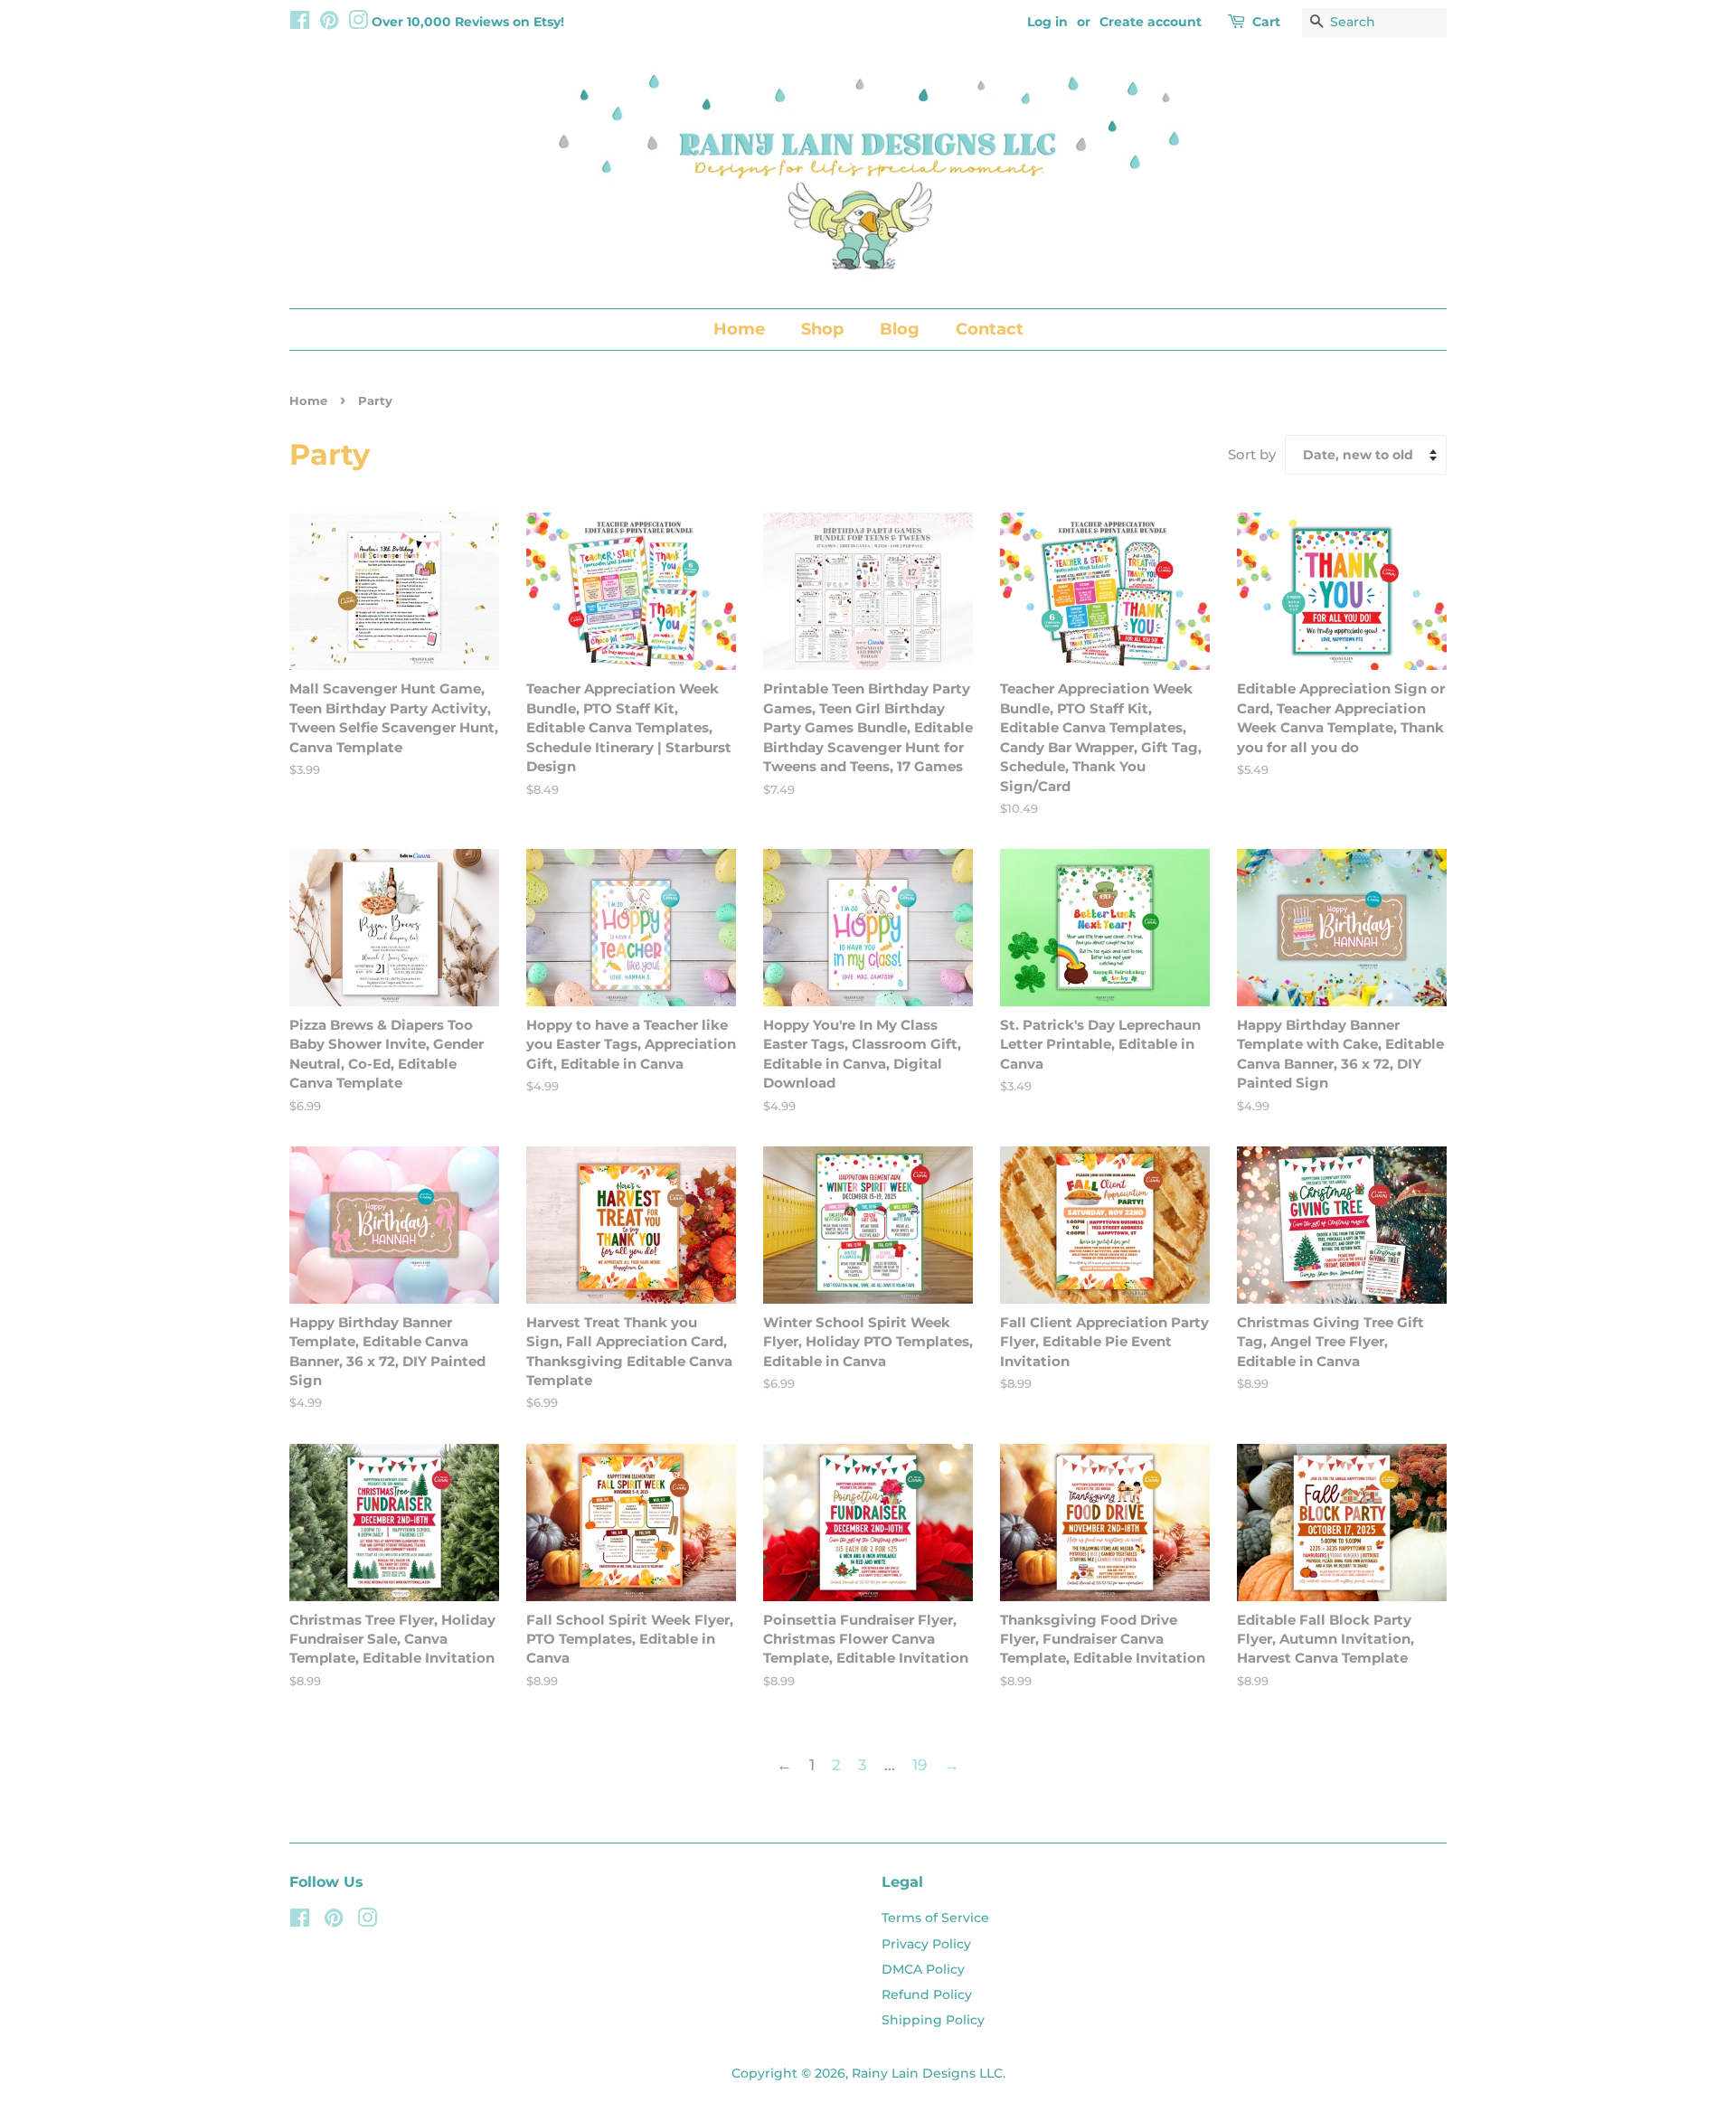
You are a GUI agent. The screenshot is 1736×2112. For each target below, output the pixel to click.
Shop (822, 329)
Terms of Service (935, 1918)
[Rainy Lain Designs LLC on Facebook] (300, 24)
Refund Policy (927, 1994)
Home (739, 329)
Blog (900, 329)
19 (920, 1765)
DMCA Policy (923, 1969)
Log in (1047, 22)
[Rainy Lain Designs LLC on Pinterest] (329, 24)
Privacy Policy (926, 1944)
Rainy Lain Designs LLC (927, 2073)
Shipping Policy (933, 2020)
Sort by (1252, 454)
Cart (1266, 22)
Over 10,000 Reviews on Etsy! (468, 22)
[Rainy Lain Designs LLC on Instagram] (358, 24)
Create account (1151, 22)
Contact (990, 329)
